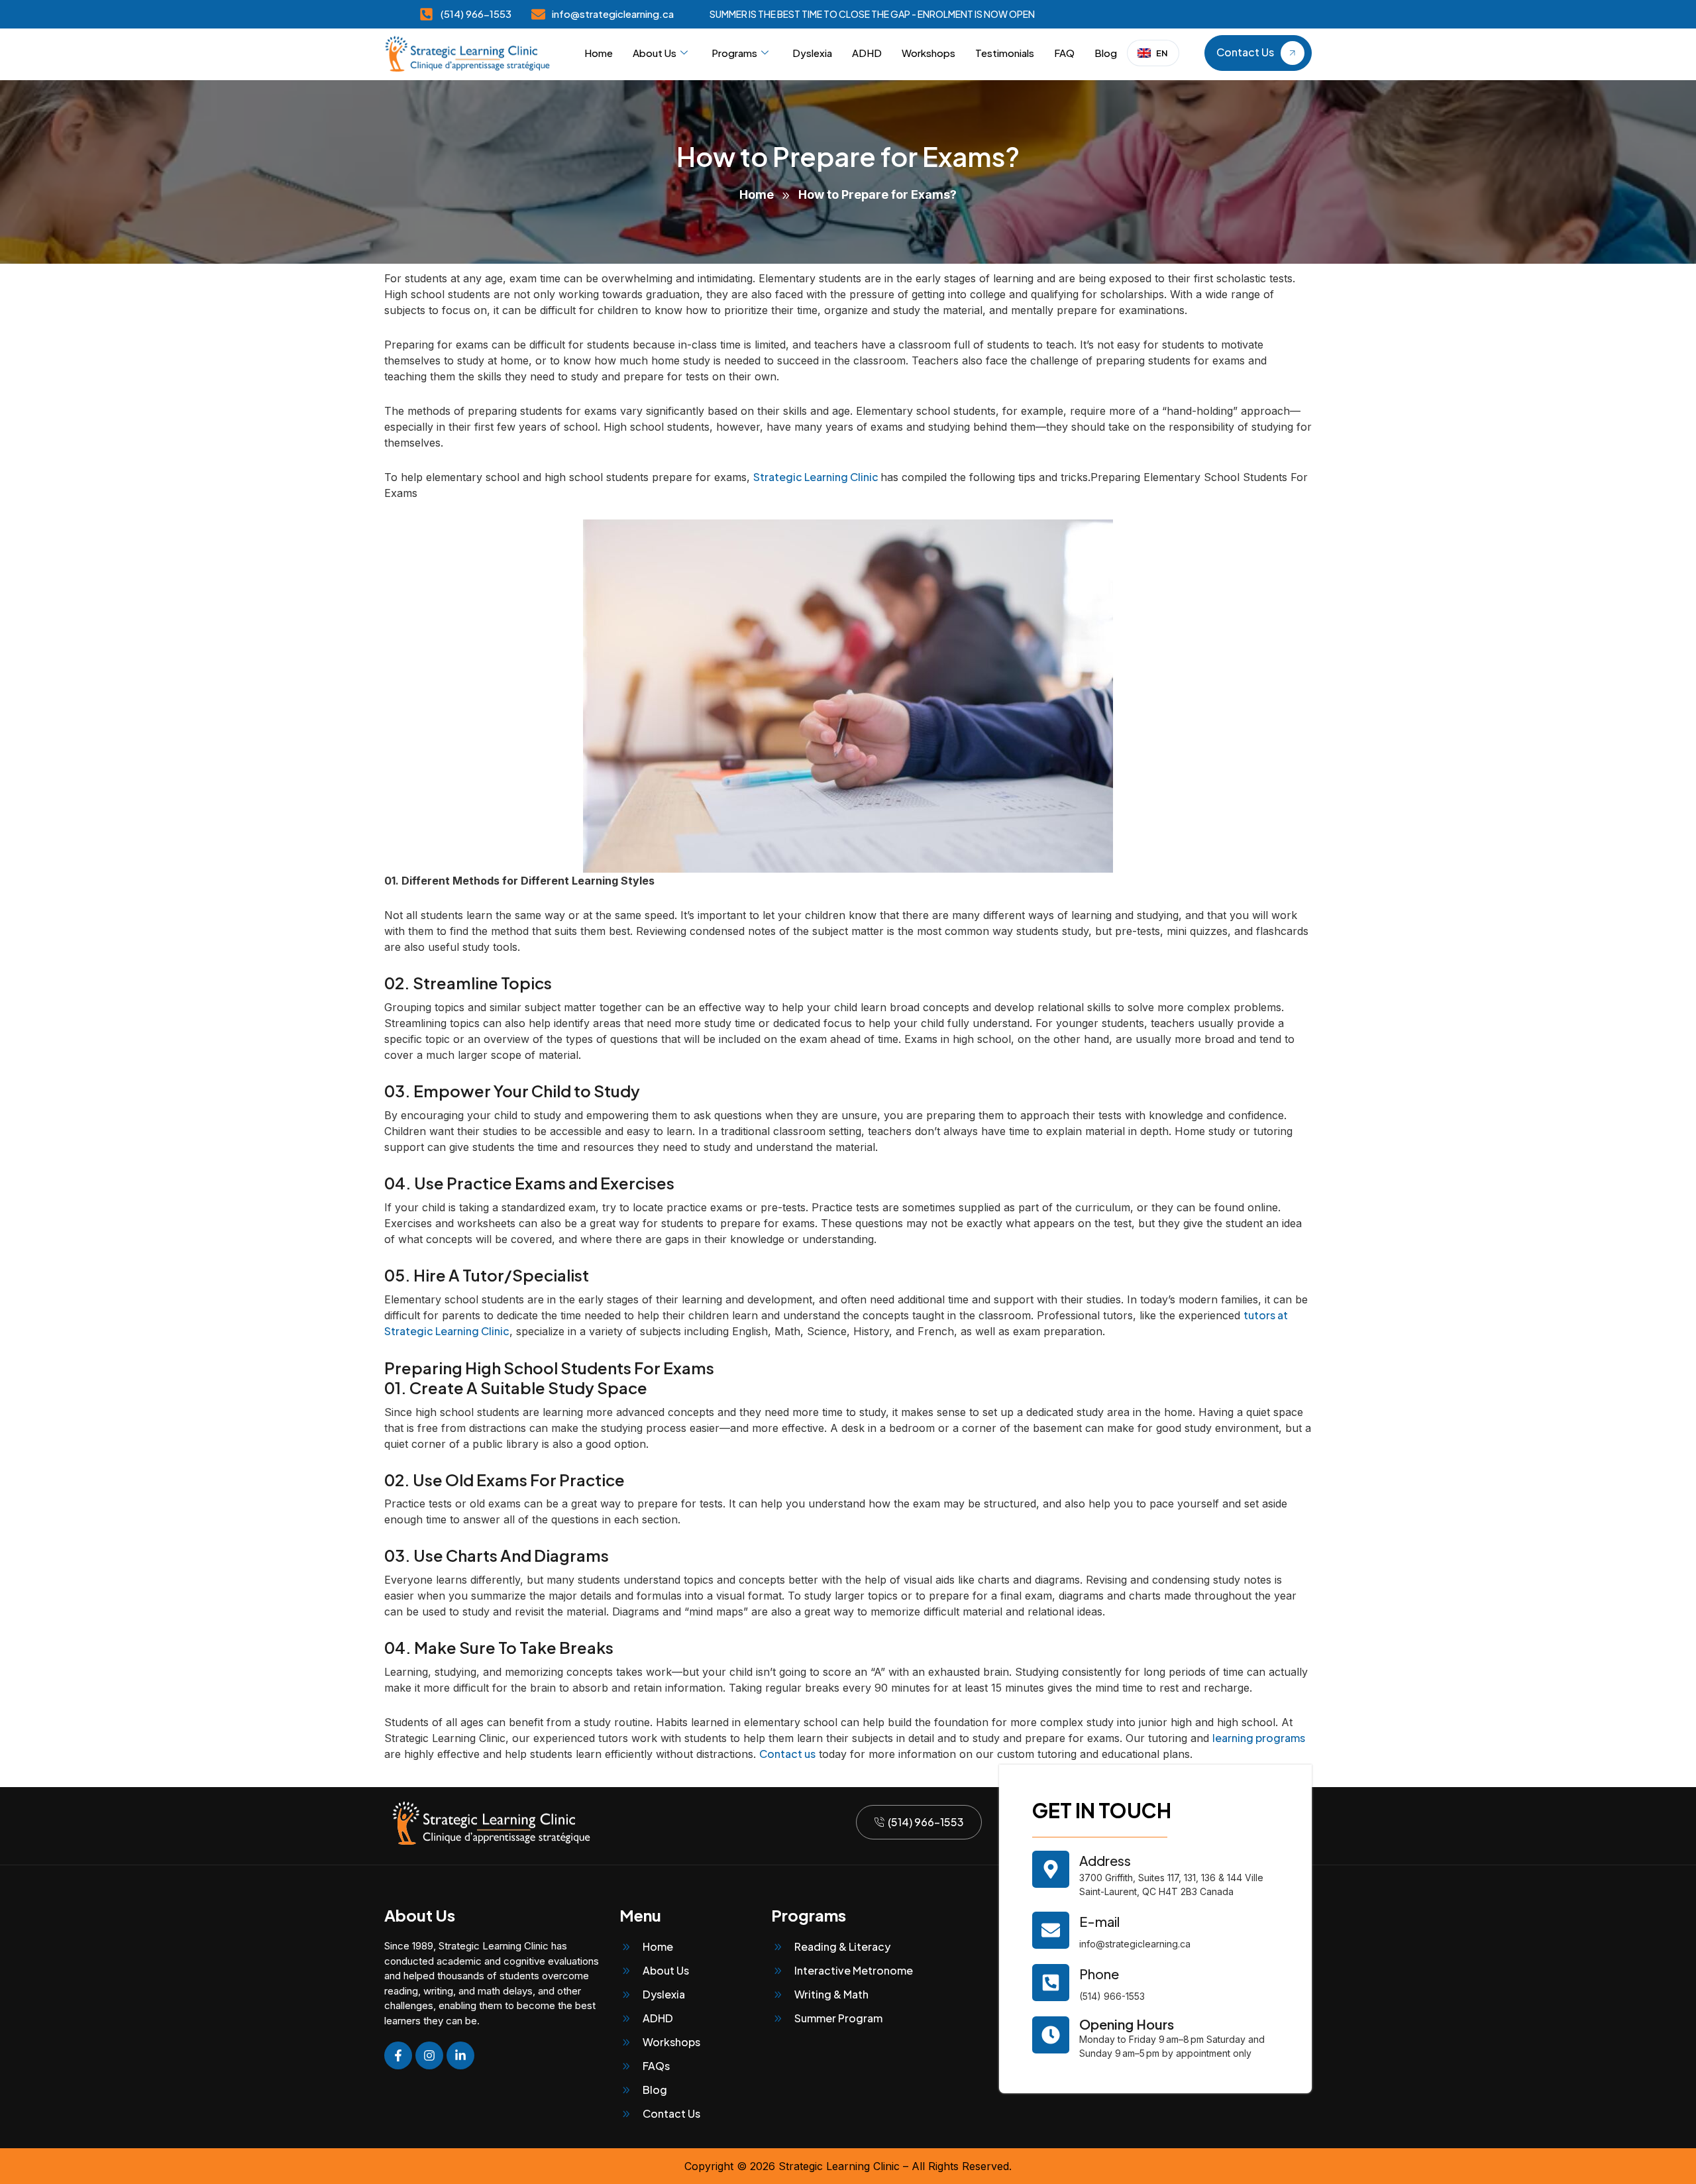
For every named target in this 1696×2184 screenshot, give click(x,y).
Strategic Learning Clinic (817, 477)
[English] (1153, 53)
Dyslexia (812, 53)
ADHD (867, 53)
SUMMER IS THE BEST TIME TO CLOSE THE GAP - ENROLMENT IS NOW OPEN (872, 14)
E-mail (1099, 1921)
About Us (655, 53)
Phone (1099, 1974)
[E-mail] (1051, 1930)
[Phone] (1051, 1983)
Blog (1106, 53)
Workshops (928, 53)
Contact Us (1245, 53)
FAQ (1064, 53)
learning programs (1259, 1738)
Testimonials (1005, 53)
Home (599, 53)
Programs (734, 53)
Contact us (787, 1754)
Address (1105, 1860)
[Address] (1051, 1869)
